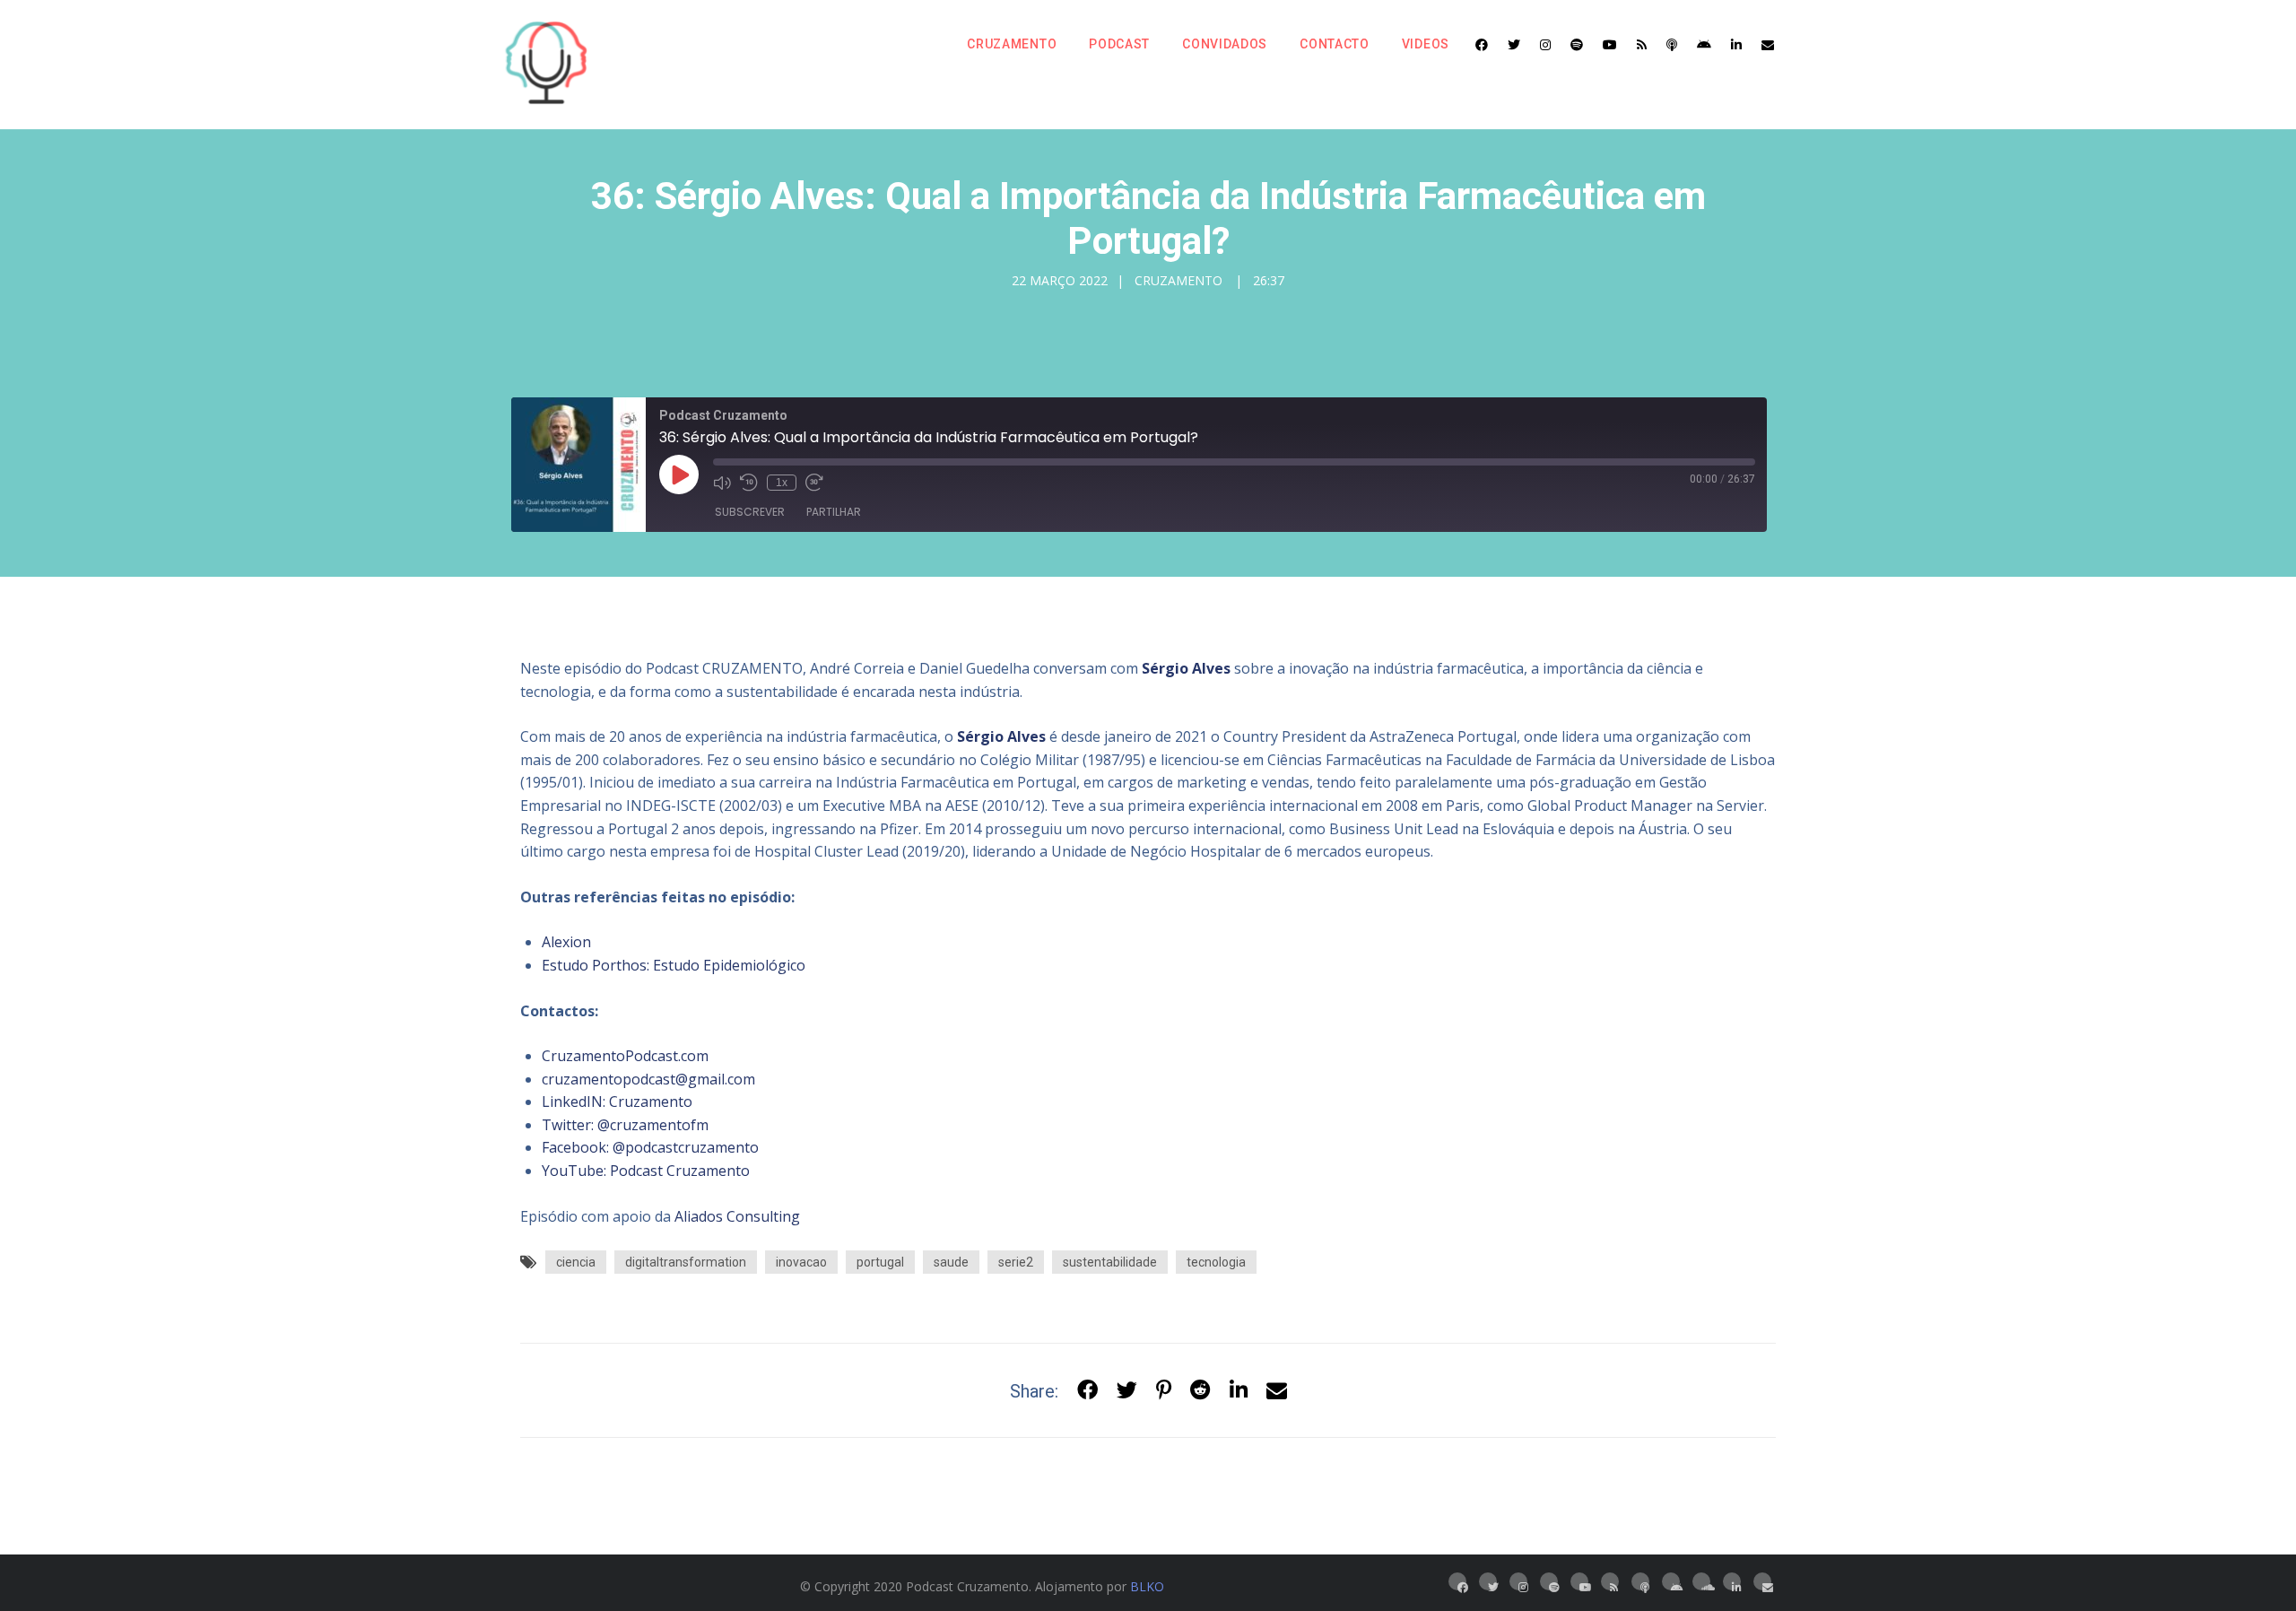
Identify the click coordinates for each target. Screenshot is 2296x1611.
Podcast (1119, 44)
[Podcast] (1672, 45)
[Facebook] (1482, 45)
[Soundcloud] (1701, 1581)
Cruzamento (1012, 44)
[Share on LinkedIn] (1239, 1391)
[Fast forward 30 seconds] (814, 483)
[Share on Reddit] (1200, 1391)
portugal (880, 1262)
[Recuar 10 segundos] (749, 483)
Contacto (1335, 44)
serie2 (1016, 1262)
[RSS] (1642, 45)
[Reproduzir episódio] (679, 475)
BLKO (1147, 1586)
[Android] (1704, 45)
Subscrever (750, 512)
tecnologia (1216, 1262)
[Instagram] (1545, 45)
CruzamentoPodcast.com (625, 1056)
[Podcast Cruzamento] (547, 65)
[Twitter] (1514, 45)
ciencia (576, 1262)
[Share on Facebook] (1087, 1391)
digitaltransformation (686, 1262)
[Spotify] (1577, 45)
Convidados (1225, 44)
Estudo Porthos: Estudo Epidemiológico (674, 965)
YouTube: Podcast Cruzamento (646, 1171)
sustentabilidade (1110, 1262)
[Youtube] (1610, 45)
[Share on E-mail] (1277, 1391)
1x (782, 483)
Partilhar (834, 512)
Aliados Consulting (737, 1216)
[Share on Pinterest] (1164, 1391)
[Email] (1768, 45)
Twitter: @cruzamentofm (625, 1125)
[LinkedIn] (1736, 45)
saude (951, 1262)
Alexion (566, 942)
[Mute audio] (722, 483)
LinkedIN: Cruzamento (617, 1102)
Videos (1426, 44)
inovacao (801, 1262)
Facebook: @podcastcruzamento (650, 1147)
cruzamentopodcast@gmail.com (648, 1079)
